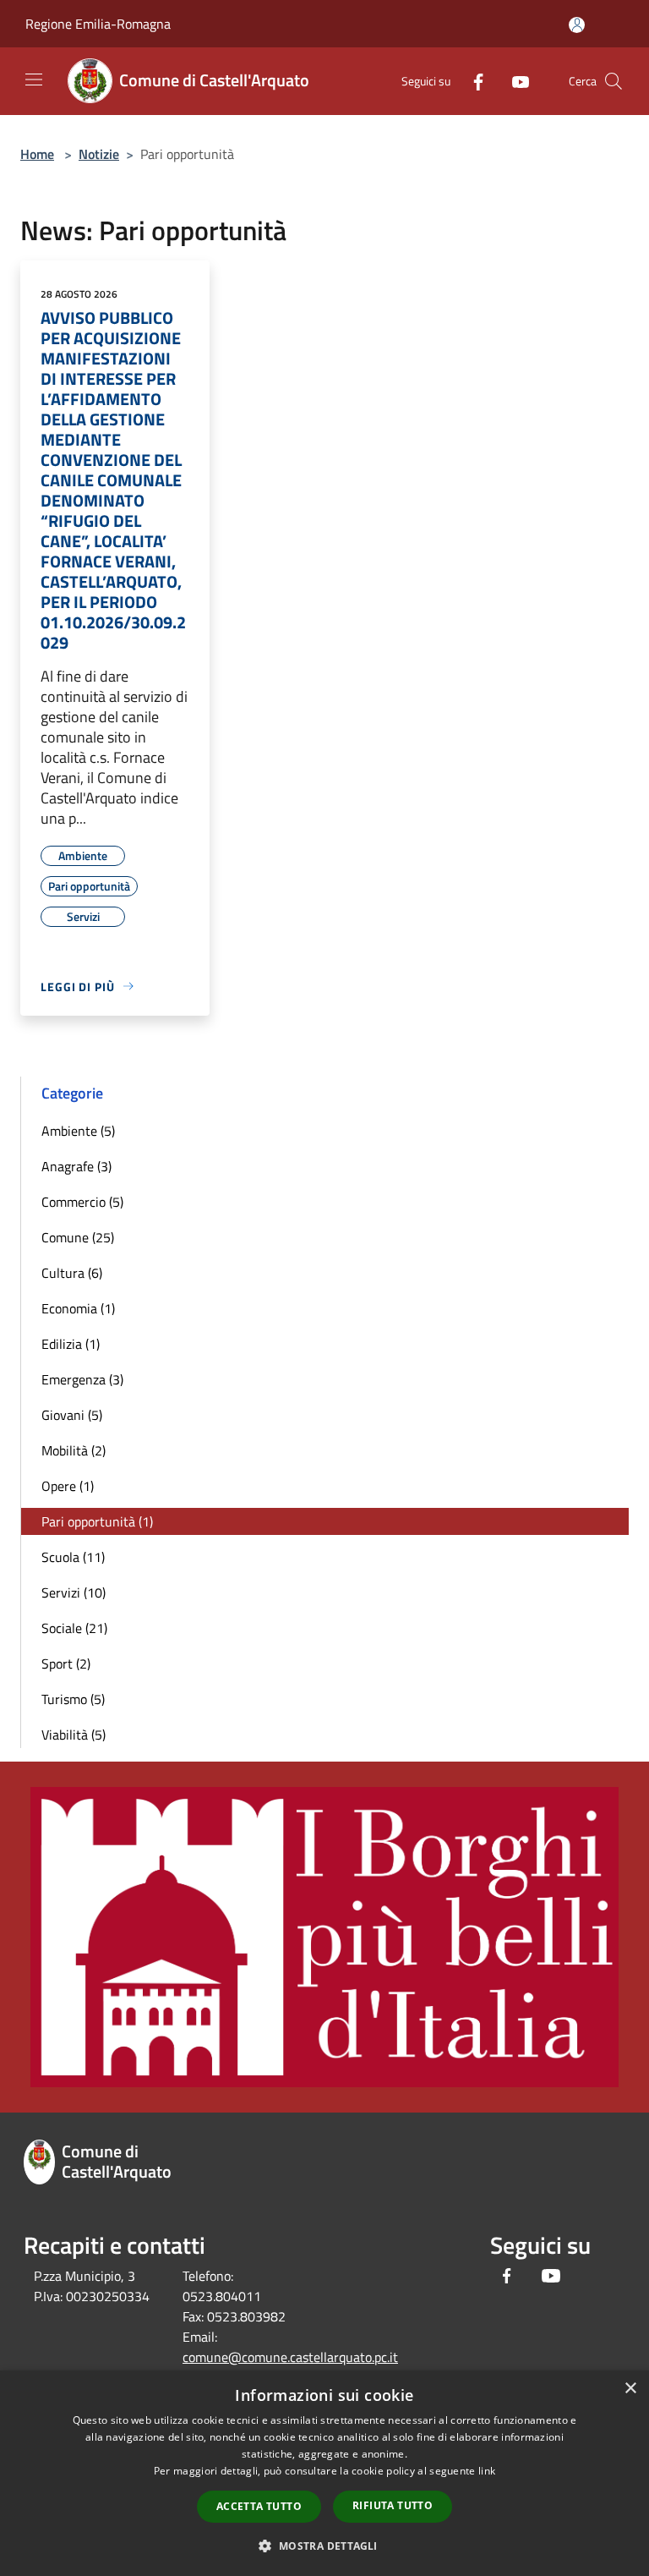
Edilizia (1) (71, 1344)
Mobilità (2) (74, 1450)
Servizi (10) (74, 1592)
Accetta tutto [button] (259, 2506)
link (487, 2471)
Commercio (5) (82, 1202)
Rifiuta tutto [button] (393, 2505)
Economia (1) (78, 1308)
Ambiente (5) (78, 1131)
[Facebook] (472, 81)
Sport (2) (66, 1663)
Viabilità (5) (74, 1735)
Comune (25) (78, 1237)
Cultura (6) (72, 1273)
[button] (324, 2546)
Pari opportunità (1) (97, 1521)
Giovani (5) (72, 1415)
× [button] (630, 2389)
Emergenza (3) (82, 1379)
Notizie (99, 154)
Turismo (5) (73, 1699)
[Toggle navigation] (34, 79)
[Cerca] (614, 81)
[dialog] (324, 2473)
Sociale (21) (74, 1628)
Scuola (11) (73, 1557)
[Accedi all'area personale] (577, 25)
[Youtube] (514, 81)
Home (37, 154)
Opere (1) (68, 1486)
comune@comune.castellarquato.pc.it (290, 2357)
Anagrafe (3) (76, 1166)
